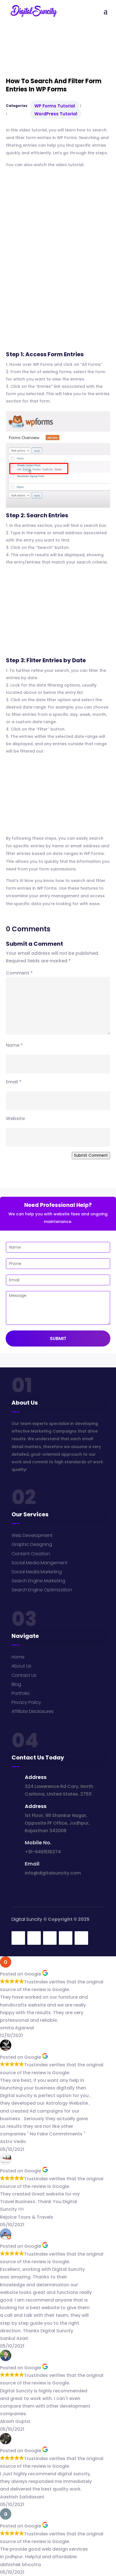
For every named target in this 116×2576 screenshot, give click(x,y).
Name (14, 1045)
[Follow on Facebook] (18, 1938)
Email (14, 1082)
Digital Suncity (27, 1919)
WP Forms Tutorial (55, 106)
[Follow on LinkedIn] (66, 1938)
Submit (58, 1338)
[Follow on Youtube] (81, 1938)
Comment (19, 973)
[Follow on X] (34, 1938)
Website (15, 1118)
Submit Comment (91, 1155)
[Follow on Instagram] (50, 1938)
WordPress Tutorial (56, 114)
